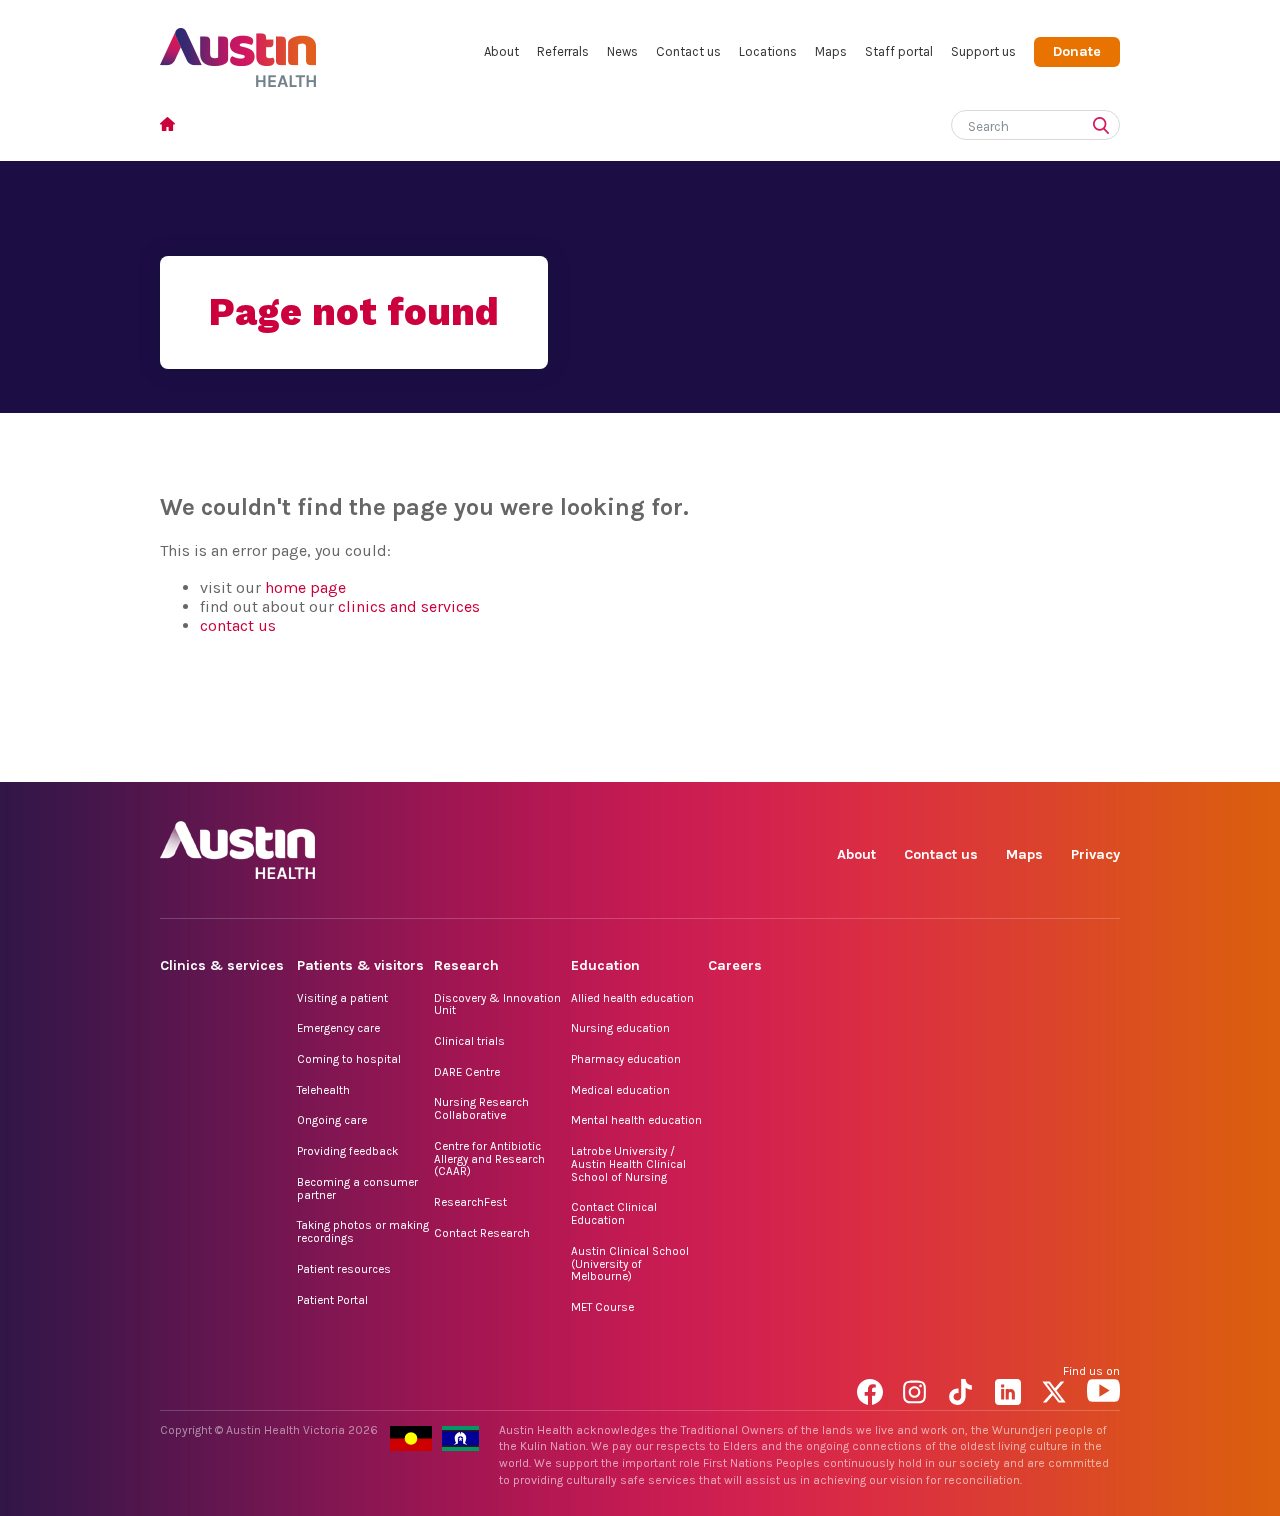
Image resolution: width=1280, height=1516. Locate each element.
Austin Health (238, 49)
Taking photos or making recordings (363, 1231)
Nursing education (620, 1028)
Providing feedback (347, 1151)
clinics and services (409, 606)
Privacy (1095, 854)
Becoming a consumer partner (357, 1188)
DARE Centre (467, 1072)
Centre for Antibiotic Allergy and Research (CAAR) (489, 1158)
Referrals (563, 51)
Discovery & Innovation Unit (497, 1004)
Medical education (620, 1090)
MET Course (602, 1307)
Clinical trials (469, 1041)
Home (173, 126)
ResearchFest (470, 1202)
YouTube (1103, 759)
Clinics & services (222, 965)
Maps (831, 51)
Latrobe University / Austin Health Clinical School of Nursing (628, 1163)
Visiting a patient (342, 998)
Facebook (873, 759)
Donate (1077, 51)
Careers (735, 965)
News (622, 51)
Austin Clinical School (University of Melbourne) (630, 1263)
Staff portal (899, 51)
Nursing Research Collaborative (481, 1108)
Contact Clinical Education (614, 1213)
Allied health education (632, 998)
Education (605, 965)
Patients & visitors (360, 965)
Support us (983, 51)
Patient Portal (332, 1300)
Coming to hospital (349, 1059)
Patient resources (344, 1269)
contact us (238, 625)
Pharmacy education (626, 1059)
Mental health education (636, 1120)
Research (466, 965)
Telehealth (323, 1090)
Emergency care (338, 1028)
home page (305, 587)
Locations (768, 51)
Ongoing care (332, 1120)
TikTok (965, 759)
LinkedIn (1011, 759)
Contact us (688, 51)
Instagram (919, 759)
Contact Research (482, 1233)
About (501, 51)
